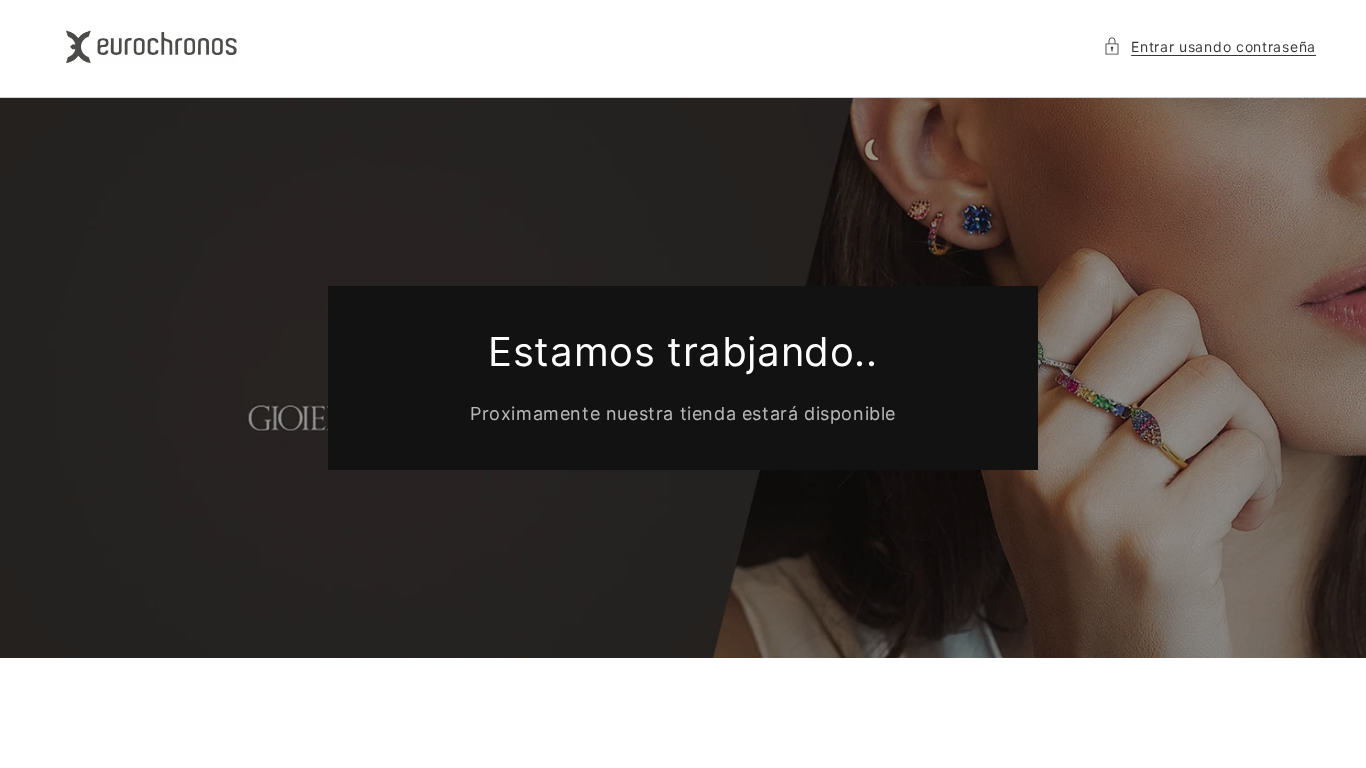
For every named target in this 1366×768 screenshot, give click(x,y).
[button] (1209, 46)
